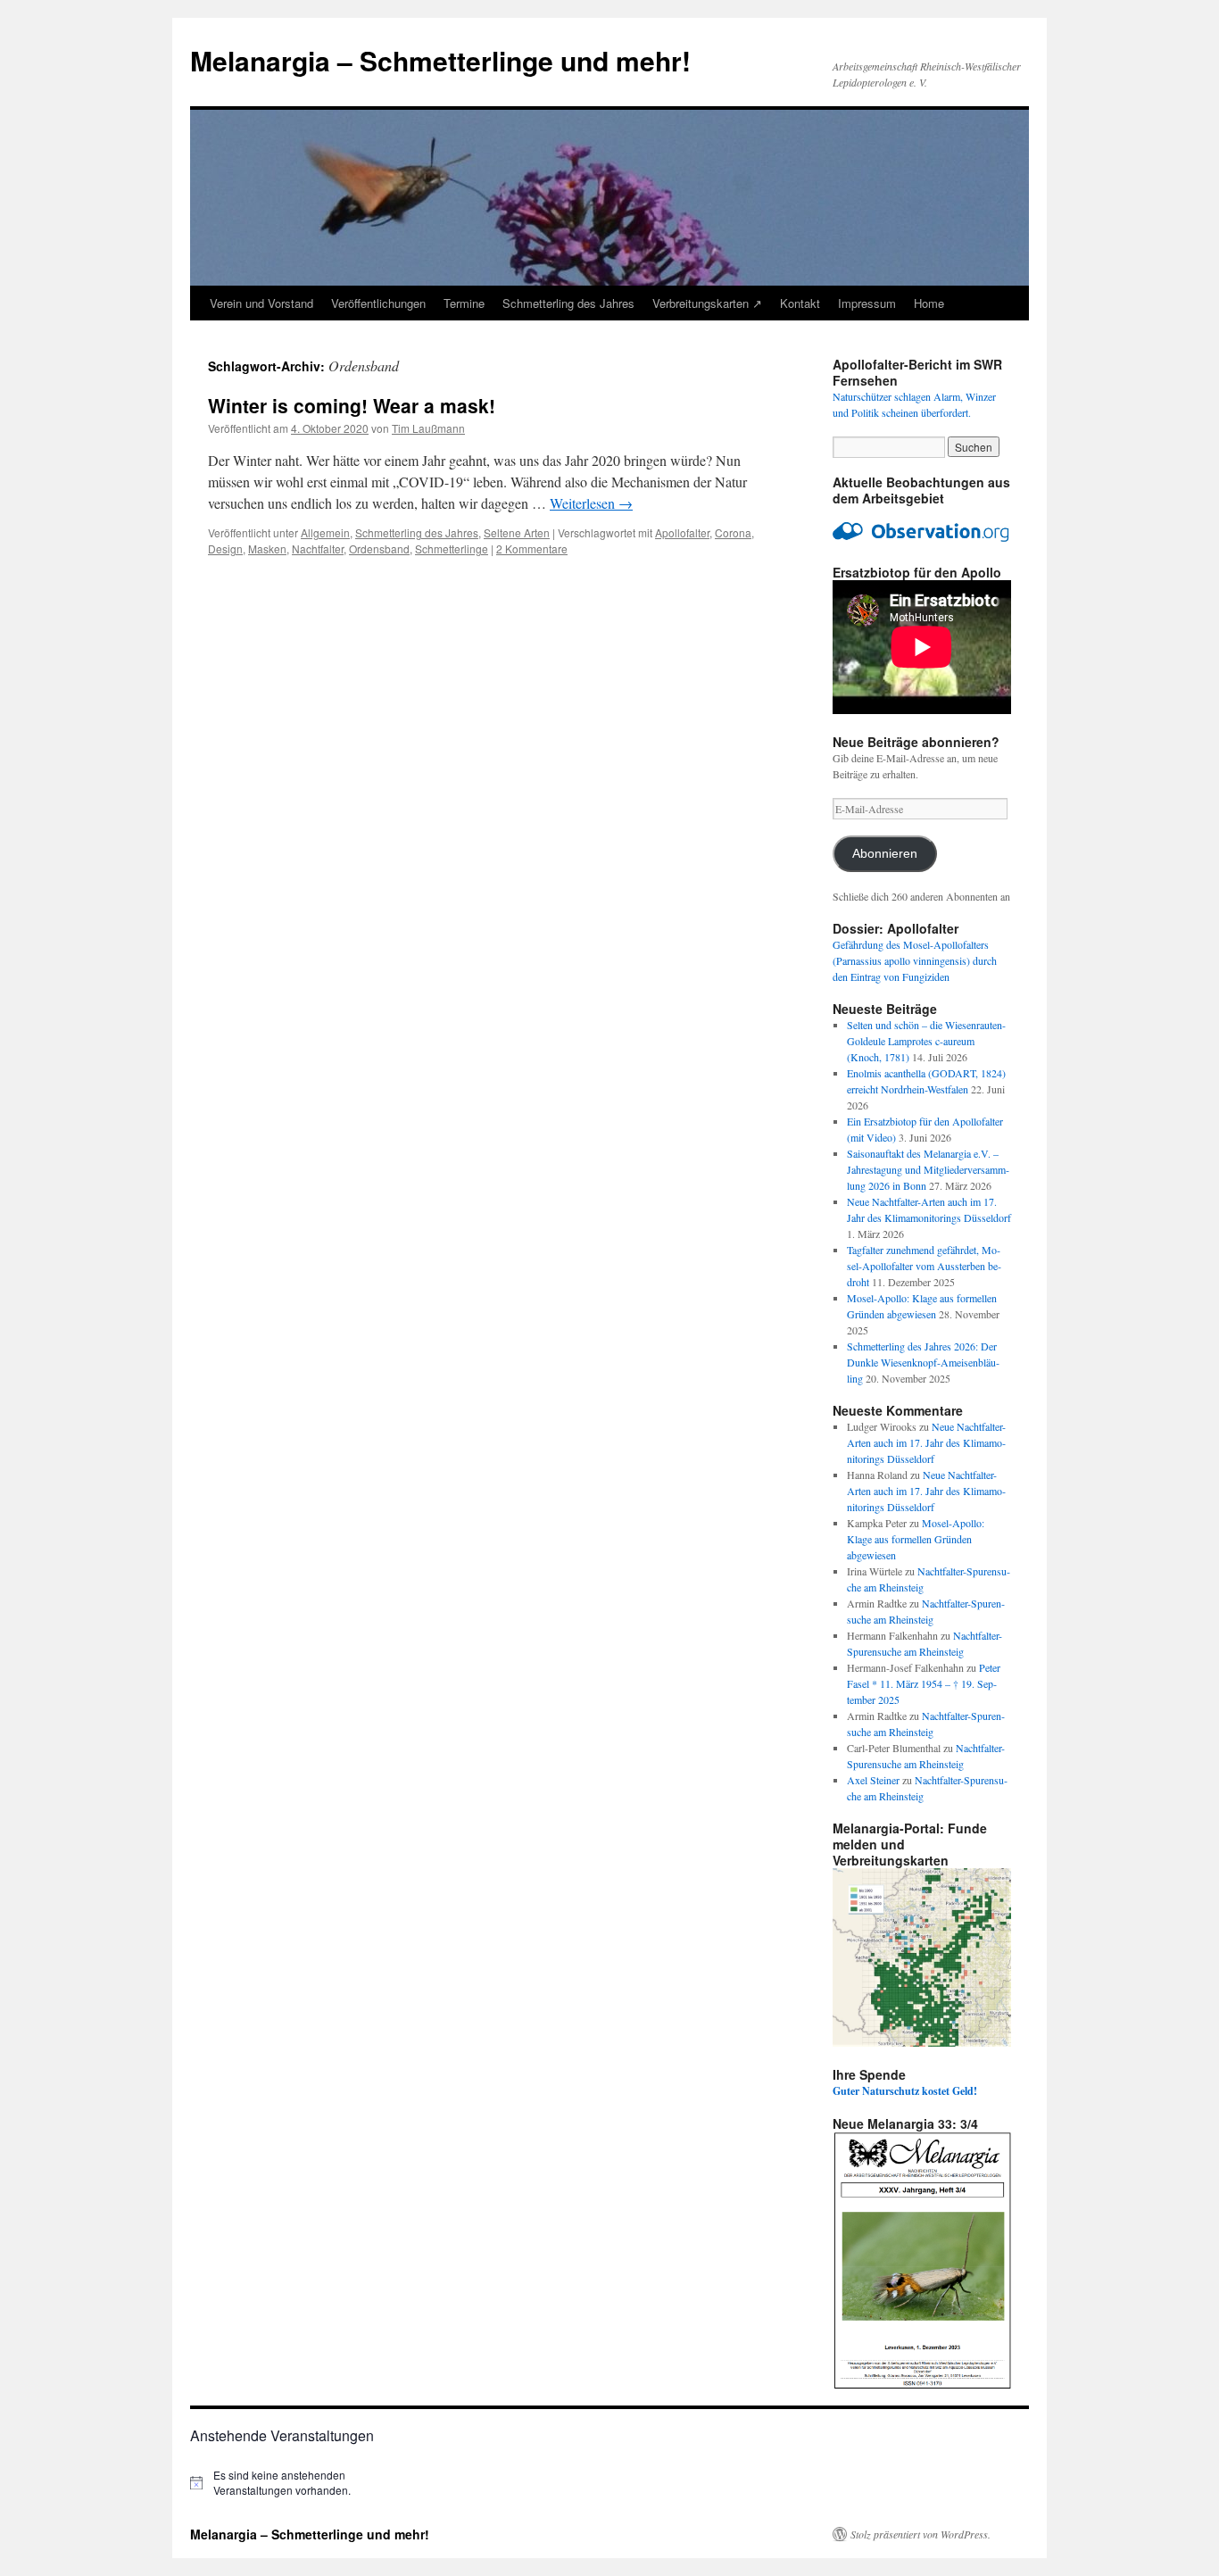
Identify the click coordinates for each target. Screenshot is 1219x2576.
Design (225, 548)
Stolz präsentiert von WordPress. (920, 2534)
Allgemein (325, 532)
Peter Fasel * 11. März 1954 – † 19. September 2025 (924, 1683)
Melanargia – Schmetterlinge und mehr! (440, 60)
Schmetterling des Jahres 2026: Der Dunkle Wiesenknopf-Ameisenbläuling (923, 1362)
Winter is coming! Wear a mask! (352, 405)
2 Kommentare (532, 548)
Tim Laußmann (428, 428)
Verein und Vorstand (261, 303)
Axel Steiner (873, 1780)
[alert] (288, 2483)
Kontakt (800, 303)
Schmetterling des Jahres (568, 303)
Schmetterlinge (452, 548)
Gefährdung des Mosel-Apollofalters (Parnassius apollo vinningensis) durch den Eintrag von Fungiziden (915, 960)
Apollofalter (682, 532)
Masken (267, 548)
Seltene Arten (517, 532)
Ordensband (379, 548)
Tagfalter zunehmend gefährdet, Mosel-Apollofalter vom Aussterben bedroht (924, 1266)
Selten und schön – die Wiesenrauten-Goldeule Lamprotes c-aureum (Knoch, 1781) (926, 1041)
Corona (733, 532)
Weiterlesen (591, 503)
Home (929, 303)
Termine (464, 303)
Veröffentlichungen (378, 303)
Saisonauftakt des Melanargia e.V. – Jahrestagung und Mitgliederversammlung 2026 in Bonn (928, 1169)
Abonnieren (885, 854)
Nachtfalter (318, 548)
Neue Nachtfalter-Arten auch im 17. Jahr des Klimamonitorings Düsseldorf (926, 1442)
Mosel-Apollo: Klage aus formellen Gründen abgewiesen (916, 1539)
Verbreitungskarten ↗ (707, 303)
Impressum (867, 303)
